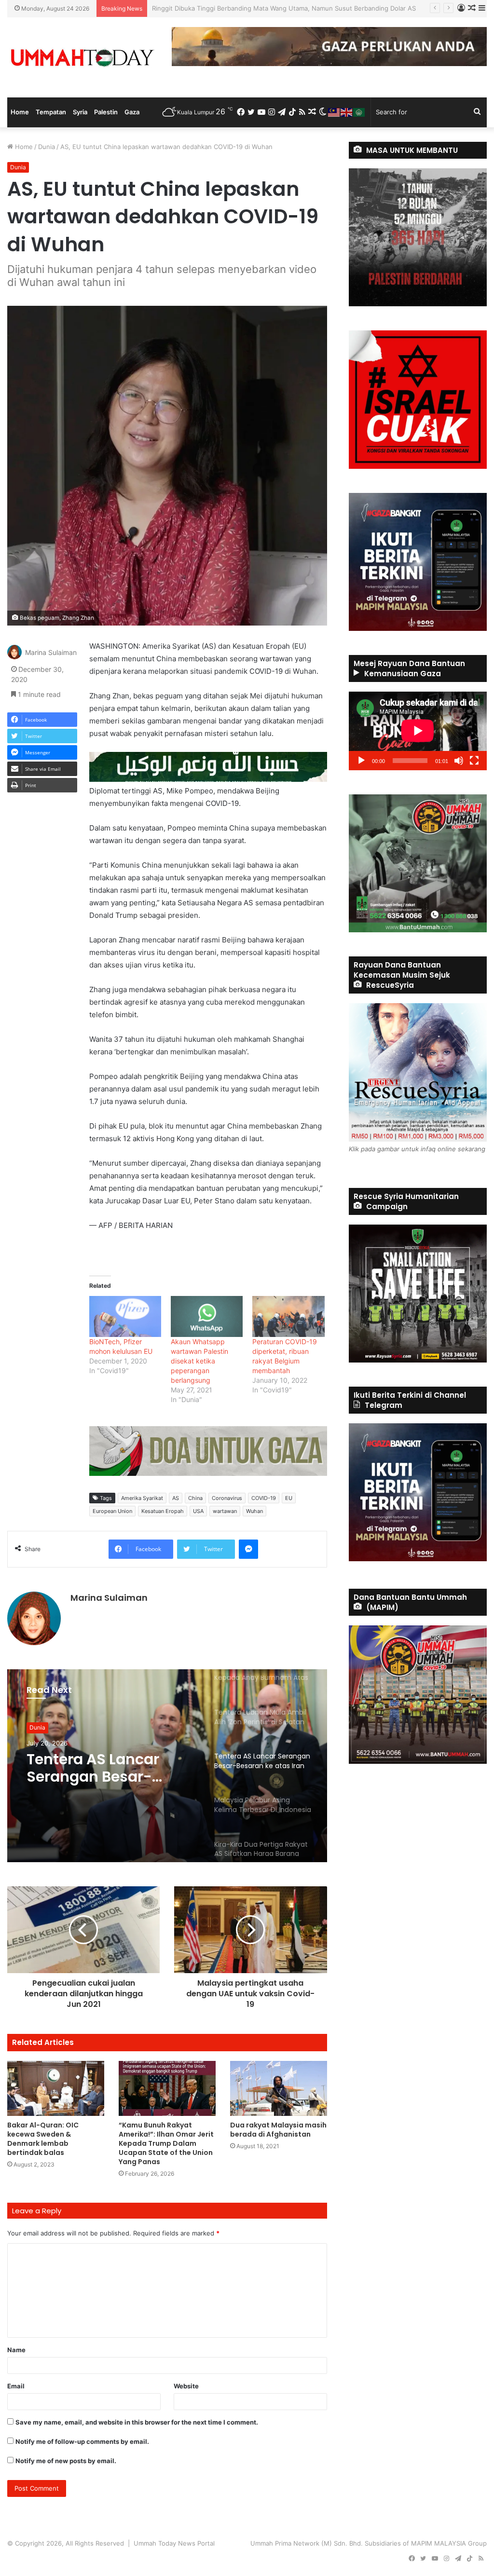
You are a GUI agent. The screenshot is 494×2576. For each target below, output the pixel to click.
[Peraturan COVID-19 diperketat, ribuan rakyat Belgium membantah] (288, 1316)
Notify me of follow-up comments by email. (82, 2441)
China (195, 1498)
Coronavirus (227, 1498)
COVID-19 (264, 1498)
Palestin (106, 112)
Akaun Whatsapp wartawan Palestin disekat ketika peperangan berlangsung (199, 1361)
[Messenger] (248, 1549)
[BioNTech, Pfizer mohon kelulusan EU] (125, 1316)
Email (16, 2386)
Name (16, 2350)
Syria (80, 112)
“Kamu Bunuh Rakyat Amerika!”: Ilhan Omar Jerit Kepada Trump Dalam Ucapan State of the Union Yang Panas (166, 2143)
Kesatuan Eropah (163, 1511)
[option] (167, 1766)
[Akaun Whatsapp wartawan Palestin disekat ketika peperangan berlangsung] (207, 1316)
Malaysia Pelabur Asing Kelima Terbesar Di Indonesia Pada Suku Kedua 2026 (109, 1768)
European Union (112, 1511)
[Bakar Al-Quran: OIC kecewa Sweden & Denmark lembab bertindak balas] (56, 2088)
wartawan (225, 1511)
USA (198, 1511)
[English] (347, 112)
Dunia (47, 147)
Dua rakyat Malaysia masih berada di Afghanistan (278, 2130)
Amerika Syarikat (142, 1498)
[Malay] (334, 112)
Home (20, 112)
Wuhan (254, 1511)
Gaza (132, 112)
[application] (418, 731)
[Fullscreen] (474, 761)
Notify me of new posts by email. (66, 2461)
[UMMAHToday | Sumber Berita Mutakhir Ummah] (82, 57)
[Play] (361, 761)
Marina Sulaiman (51, 652)
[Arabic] (359, 112)
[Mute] (459, 761)
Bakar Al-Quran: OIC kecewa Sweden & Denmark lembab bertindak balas (43, 2139)
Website (186, 2386)
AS (176, 1498)
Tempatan (51, 112)
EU (289, 1498)
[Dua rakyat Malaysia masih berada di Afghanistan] (279, 2088)
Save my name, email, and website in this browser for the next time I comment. (137, 2422)
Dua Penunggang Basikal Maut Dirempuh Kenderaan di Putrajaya (248, 8)
